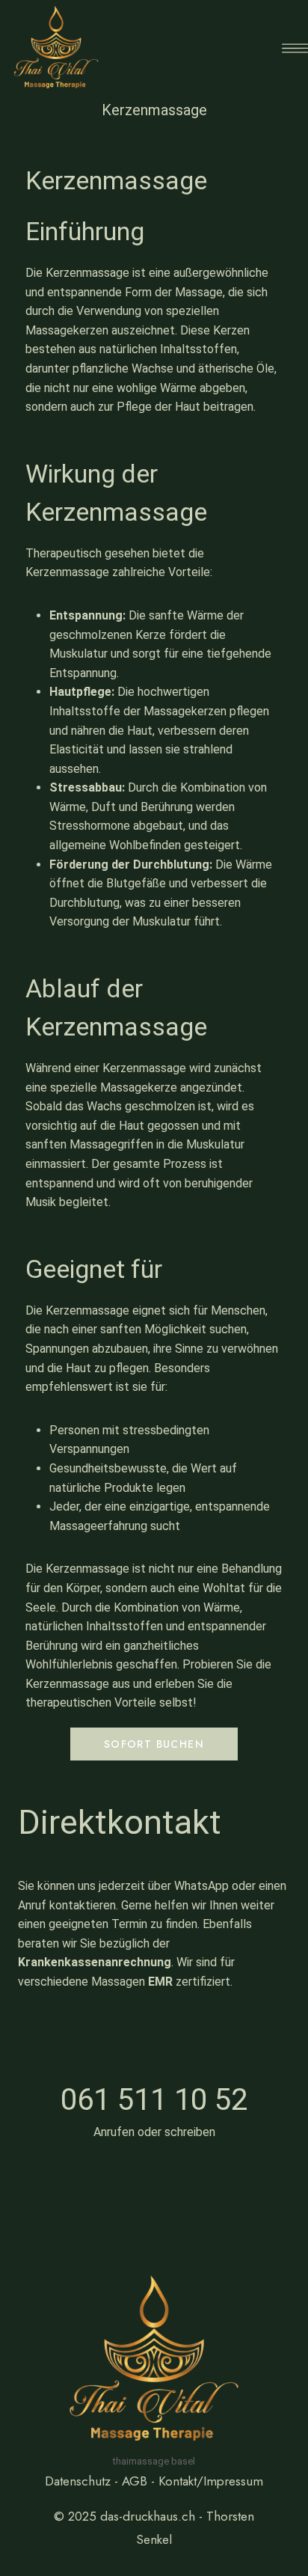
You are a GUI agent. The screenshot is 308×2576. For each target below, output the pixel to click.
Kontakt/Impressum (211, 2481)
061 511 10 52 (154, 2100)
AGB (135, 2481)
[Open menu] (295, 48)
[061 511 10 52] (154, 2040)
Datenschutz (78, 2481)
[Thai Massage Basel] (56, 48)
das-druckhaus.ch (148, 2516)
